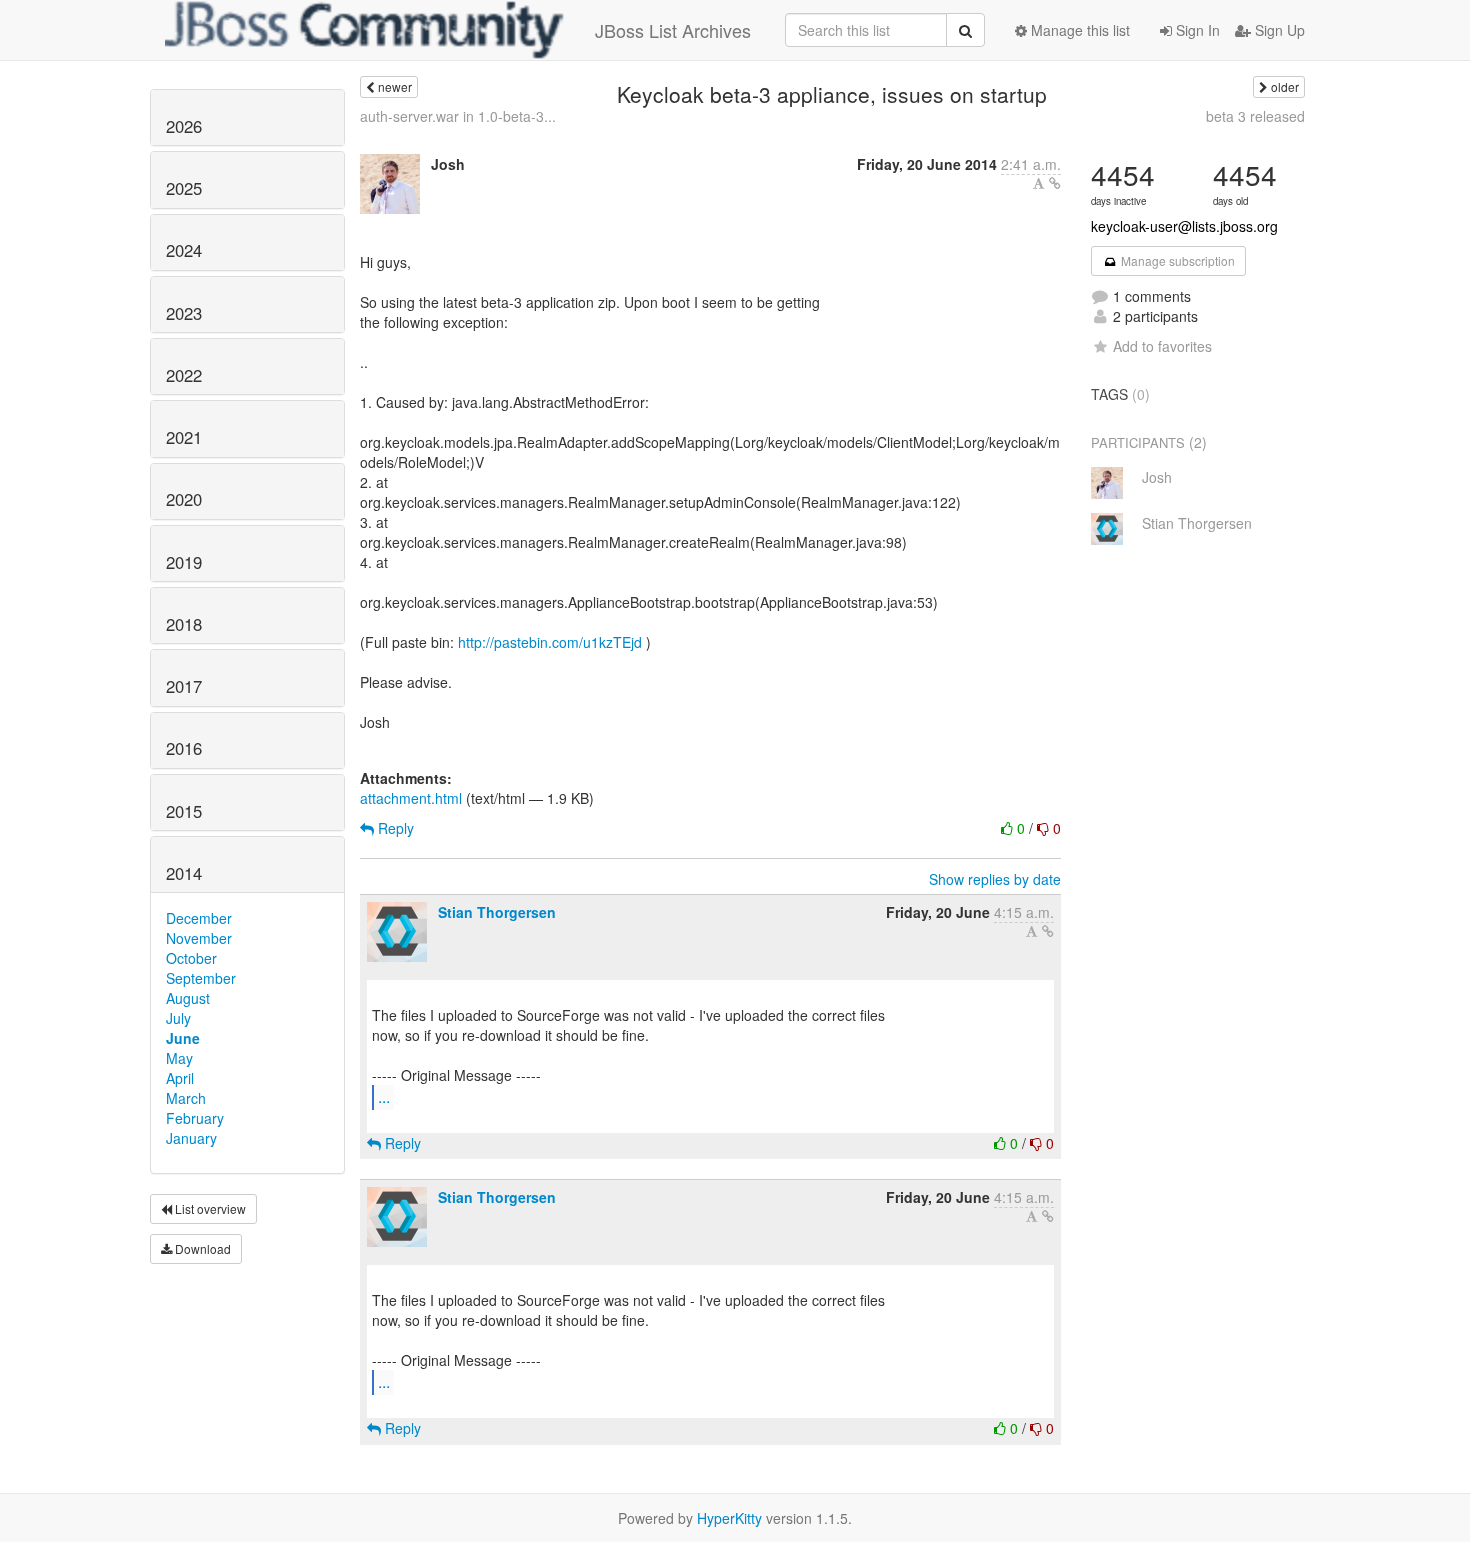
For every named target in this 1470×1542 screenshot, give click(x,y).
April (180, 1078)
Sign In (1196, 30)
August (188, 998)
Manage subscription (1176, 260)
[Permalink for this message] (1055, 183)
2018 (184, 624)
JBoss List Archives (673, 30)
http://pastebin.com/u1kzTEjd (550, 642)
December (199, 918)
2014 (184, 873)
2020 (184, 499)
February (195, 1118)
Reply (394, 828)
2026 (184, 126)
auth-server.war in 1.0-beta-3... (458, 116)
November (199, 938)
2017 (184, 686)
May (179, 1058)
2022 (184, 375)
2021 (184, 437)
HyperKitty (729, 1518)
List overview (209, 1208)
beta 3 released (1255, 116)
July (178, 1018)
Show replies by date (995, 879)
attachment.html (411, 798)
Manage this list (1078, 30)
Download (201, 1248)
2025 (184, 188)
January (191, 1138)
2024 (184, 250)
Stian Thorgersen (497, 912)
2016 (184, 748)
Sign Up (1278, 30)
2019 (184, 562)
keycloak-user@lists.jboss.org (1184, 226)
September (201, 978)
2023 (184, 313)
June (183, 1038)
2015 (184, 811)
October (191, 958)
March (186, 1098)
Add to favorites (1162, 346)
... (384, 1096)
